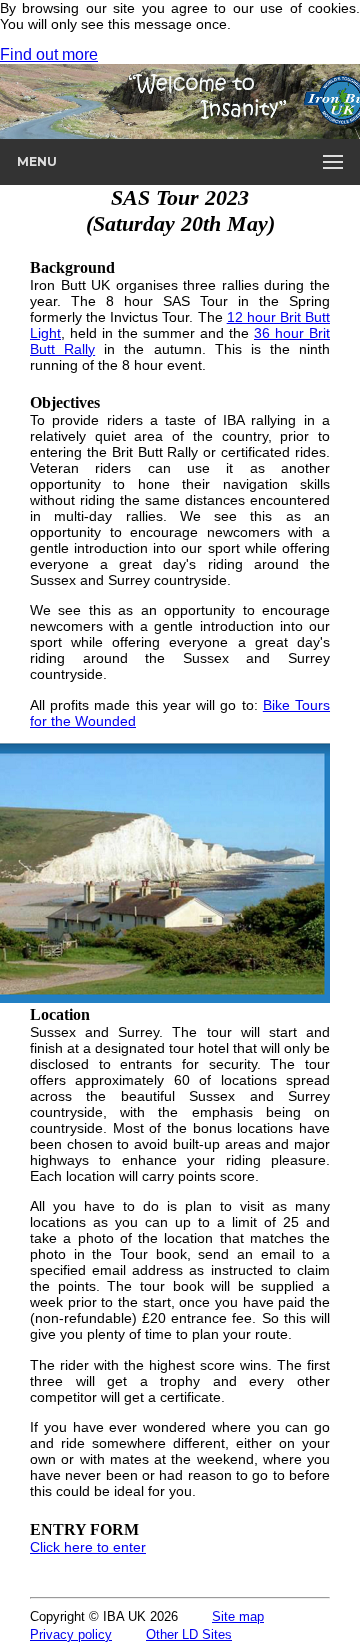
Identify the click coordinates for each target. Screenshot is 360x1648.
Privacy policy (71, 1634)
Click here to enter (88, 1547)
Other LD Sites (189, 1634)
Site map (238, 1616)
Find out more (49, 54)
